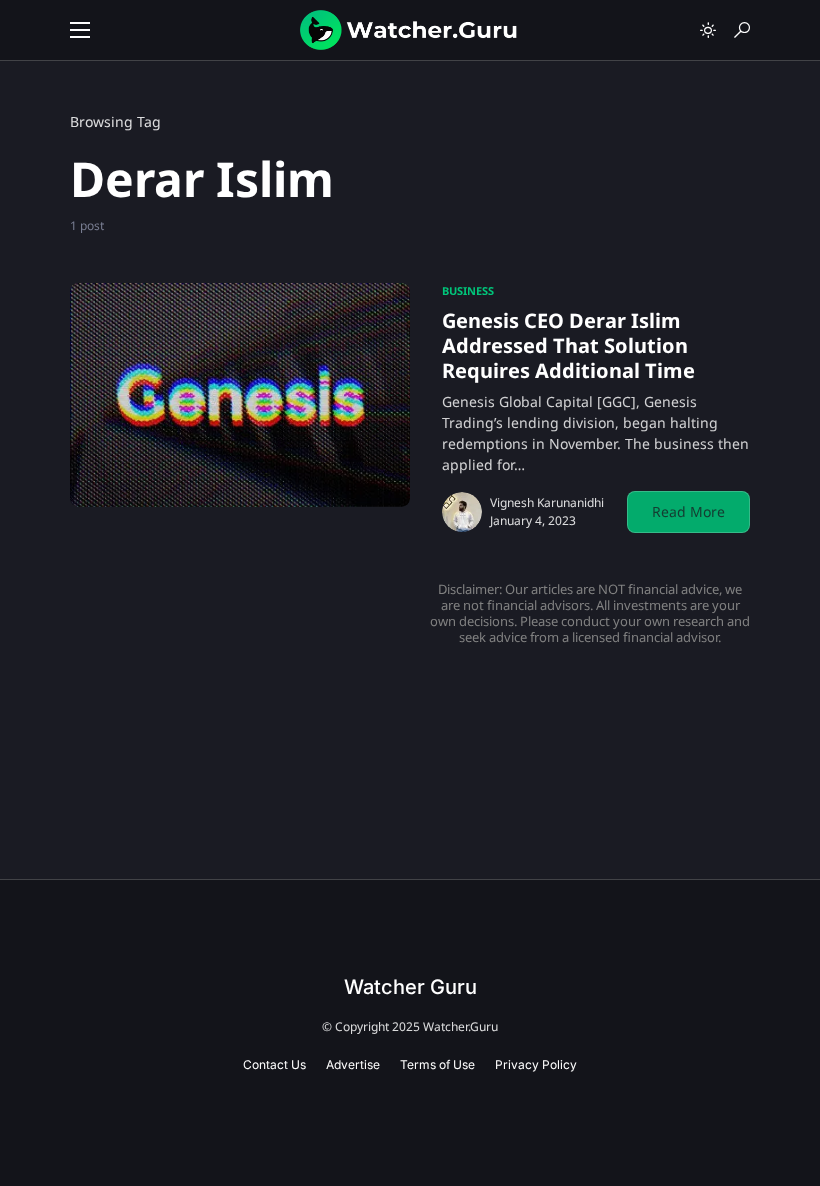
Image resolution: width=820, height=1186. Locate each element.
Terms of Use (437, 1064)
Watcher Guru (410, 987)
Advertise (353, 1064)
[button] (80, 30)
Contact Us (274, 1064)
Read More (688, 511)
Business (468, 290)
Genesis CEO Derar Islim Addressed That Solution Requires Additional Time (568, 345)
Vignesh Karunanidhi (547, 502)
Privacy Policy (536, 1064)
